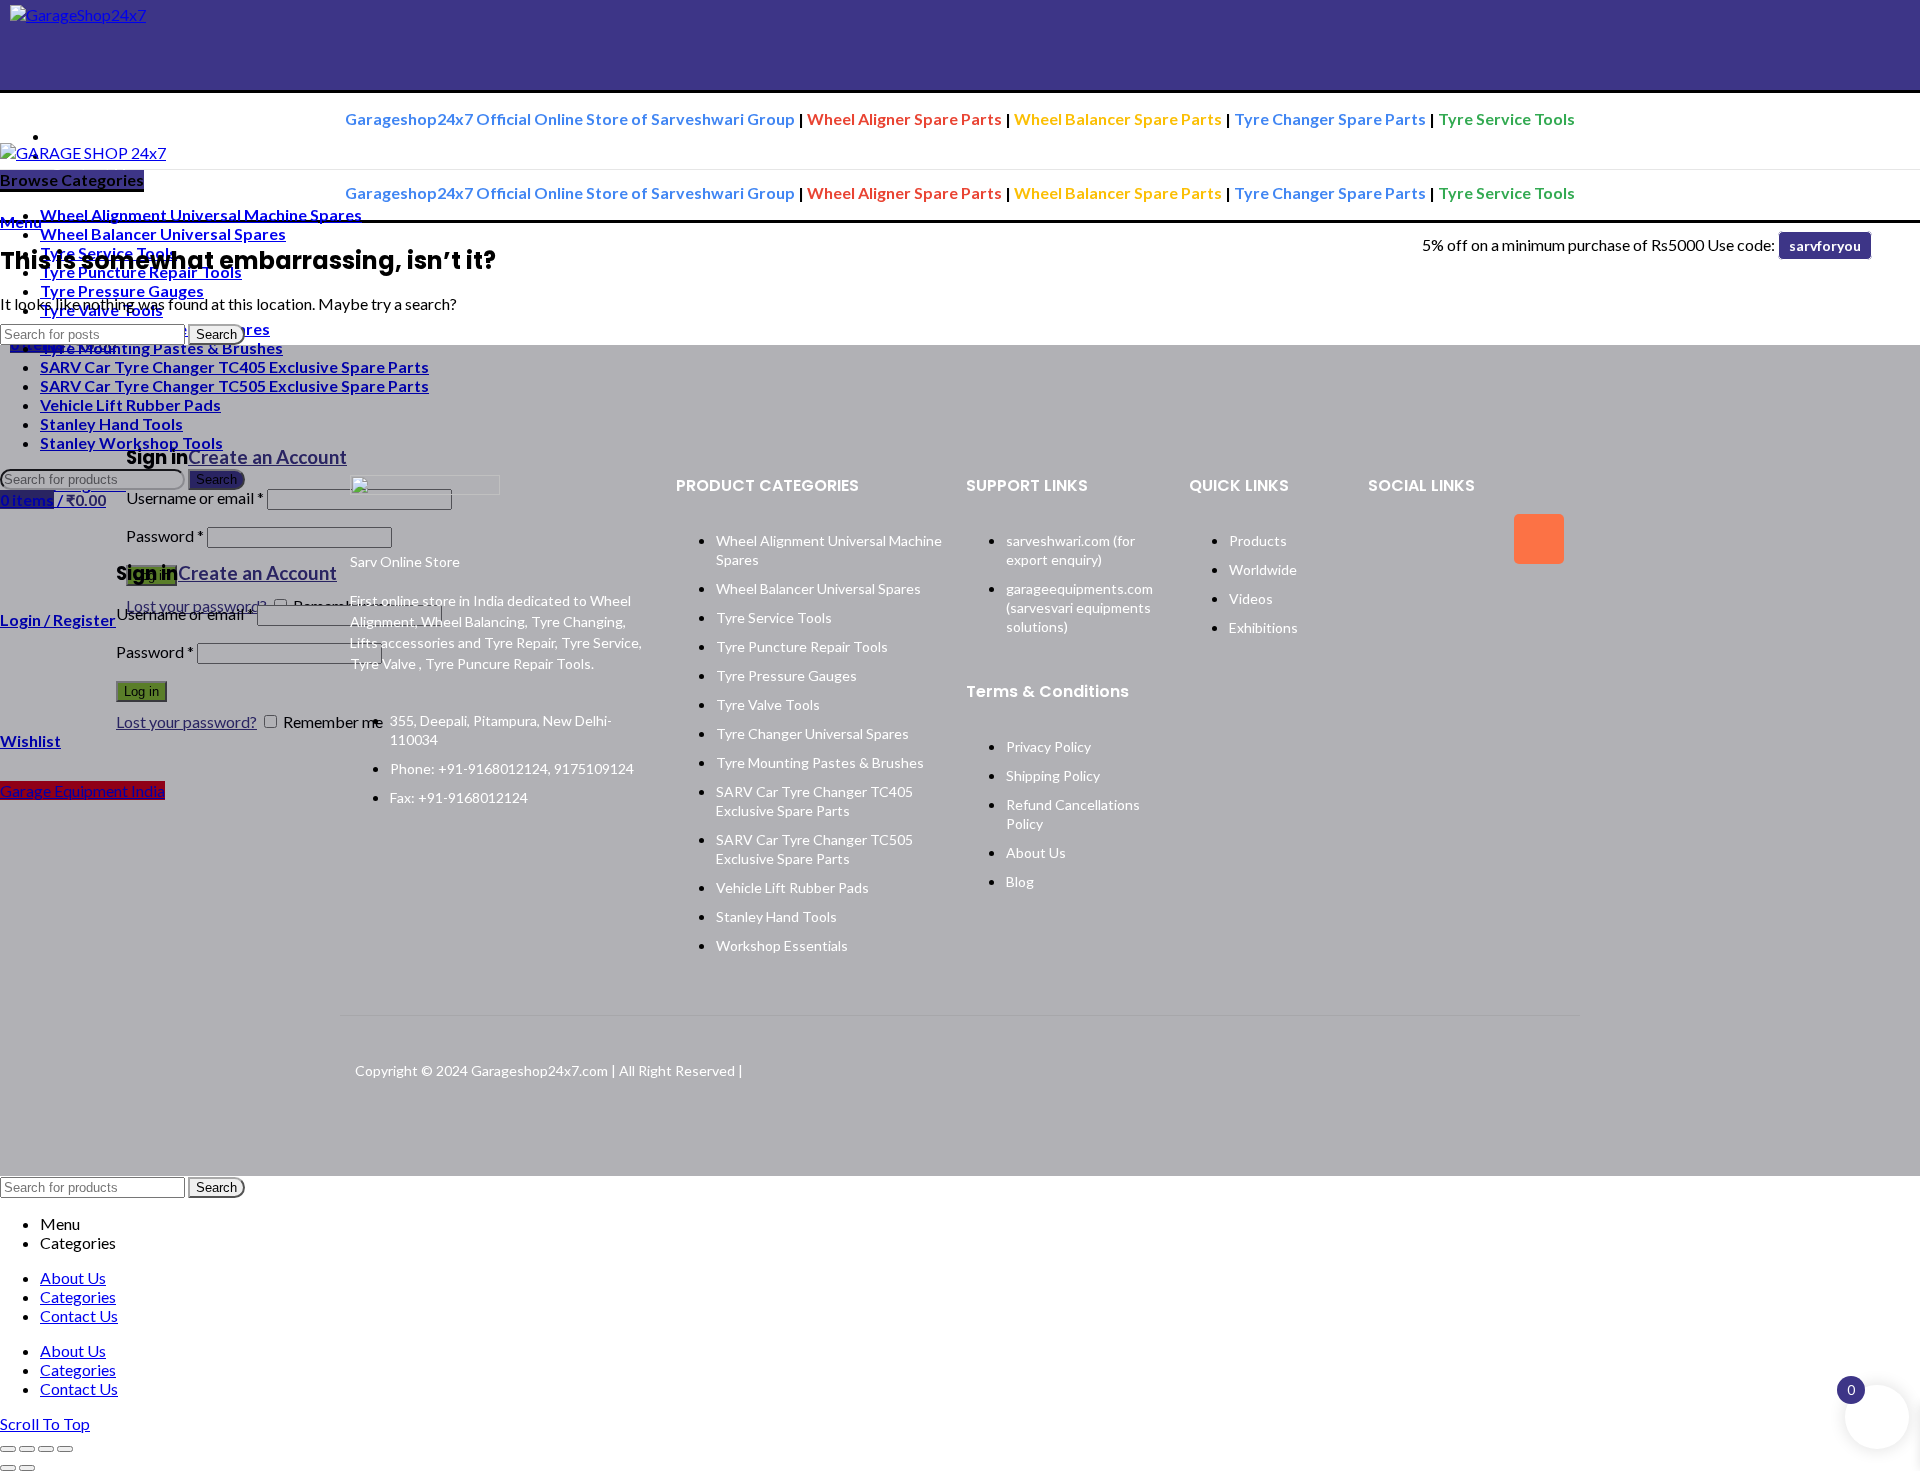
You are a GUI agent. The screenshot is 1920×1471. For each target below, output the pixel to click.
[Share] (27, 1449)
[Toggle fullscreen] (46, 1449)
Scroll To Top (45, 1423)
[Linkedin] (1393, 602)
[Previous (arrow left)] (8, 1468)
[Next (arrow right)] (27, 1468)
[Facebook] (1393, 539)
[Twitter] (1466, 539)
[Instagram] (1539, 539)
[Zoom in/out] (65, 1449)
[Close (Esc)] (8, 1449)
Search (216, 334)
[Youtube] (1466, 602)
